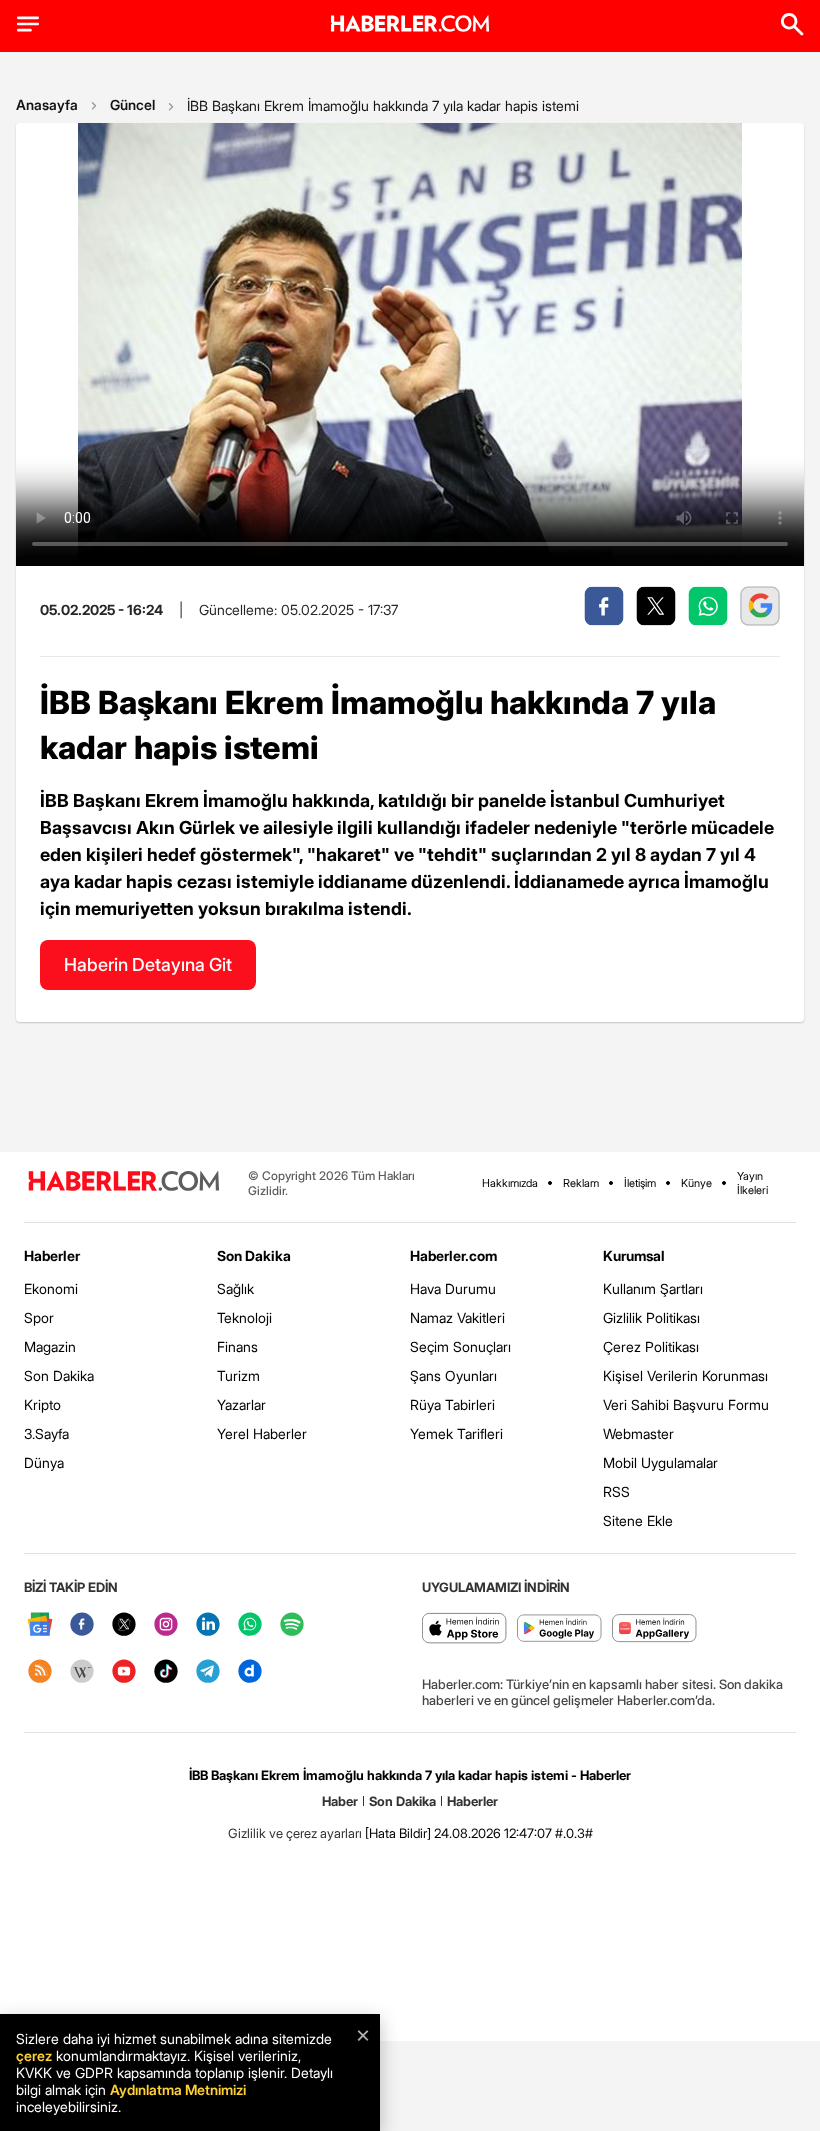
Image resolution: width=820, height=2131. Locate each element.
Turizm (238, 1375)
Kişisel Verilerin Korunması (685, 1375)
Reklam (581, 1183)
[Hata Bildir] (398, 1833)
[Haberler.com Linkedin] (208, 1625)
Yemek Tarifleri (456, 1433)
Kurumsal (634, 1255)
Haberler (52, 1255)
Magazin (50, 1346)
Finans (237, 1346)
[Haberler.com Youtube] (124, 1672)
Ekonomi (51, 1288)
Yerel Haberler (262, 1433)
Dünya (44, 1462)
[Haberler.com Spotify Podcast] (292, 1625)
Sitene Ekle (638, 1520)
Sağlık (235, 1288)
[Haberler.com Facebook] (82, 1625)
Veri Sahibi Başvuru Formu (686, 1404)
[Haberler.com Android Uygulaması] (559, 1629)
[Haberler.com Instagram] (166, 1625)
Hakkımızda (510, 1183)
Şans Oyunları (453, 1375)
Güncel (132, 104)
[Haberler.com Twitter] (124, 1625)
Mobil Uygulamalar (660, 1462)
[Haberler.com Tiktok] (166, 1672)
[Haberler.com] (124, 1182)
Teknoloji (244, 1317)
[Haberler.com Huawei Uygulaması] (654, 1629)
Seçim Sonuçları (460, 1346)
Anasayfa (47, 104)
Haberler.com (453, 1255)
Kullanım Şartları (653, 1288)
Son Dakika (59, 1375)
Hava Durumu (453, 1288)
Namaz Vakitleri (457, 1317)
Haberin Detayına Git (148, 964)
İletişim (640, 1183)
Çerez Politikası (651, 1346)
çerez (34, 2055)
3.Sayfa (46, 1433)
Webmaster (638, 1433)
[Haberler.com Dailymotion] (250, 1672)
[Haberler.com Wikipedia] (82, 1672)
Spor (39, 1317)
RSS (616, 1491)
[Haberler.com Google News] (40, 1625)
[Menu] (28, 24)
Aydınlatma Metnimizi (178, 2089)
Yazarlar (241, 1404)
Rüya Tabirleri (452, 1404)
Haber (340, 1801)
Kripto (42, 1404)
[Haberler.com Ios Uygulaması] (464, 1629)
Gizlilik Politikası (651, 1317)
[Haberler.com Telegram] (208, 1672)
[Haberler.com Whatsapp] (250, 1625)
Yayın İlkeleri (752, 1183)
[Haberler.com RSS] (40, 1672)
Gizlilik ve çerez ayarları (295, 1833)
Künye (696, 1183)
